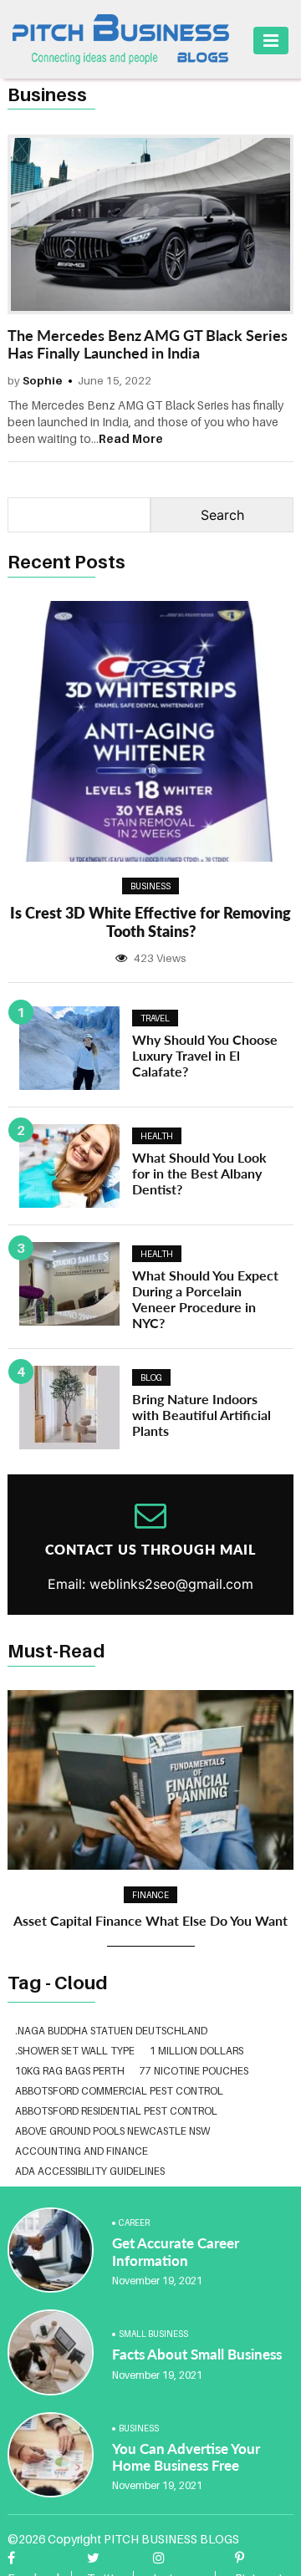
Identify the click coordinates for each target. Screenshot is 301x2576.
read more (131, 438)
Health (157, 1136)
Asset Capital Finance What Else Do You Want (150, 1920)
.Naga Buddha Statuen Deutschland (111, 2031)
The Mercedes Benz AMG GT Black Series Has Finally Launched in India (148, 344)
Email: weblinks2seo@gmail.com (150, 1584)
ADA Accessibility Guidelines (90, 2171)
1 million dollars (196, 2051)
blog (151, 1377)
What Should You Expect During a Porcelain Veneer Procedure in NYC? (205, 1299)
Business (150, 886)
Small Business (153, 2334)
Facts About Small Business (197, 2354)
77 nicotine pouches (194, 2071)
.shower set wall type (75, 2051)
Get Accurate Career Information (176, 2251)
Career (134, 2222)
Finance (150, 1895)
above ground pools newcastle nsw (112, 2131)
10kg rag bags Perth (70, 2071)
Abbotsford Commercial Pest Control (119, 2091)
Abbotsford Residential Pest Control (116, 2111)
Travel (155, 1018)
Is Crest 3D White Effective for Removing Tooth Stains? (150, 922)
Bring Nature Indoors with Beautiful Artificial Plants (202, 1415)
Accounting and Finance (82, 2151)
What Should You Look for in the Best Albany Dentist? (199, 1173)
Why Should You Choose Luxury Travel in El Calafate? (205, 1055)
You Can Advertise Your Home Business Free (186, 2457)
